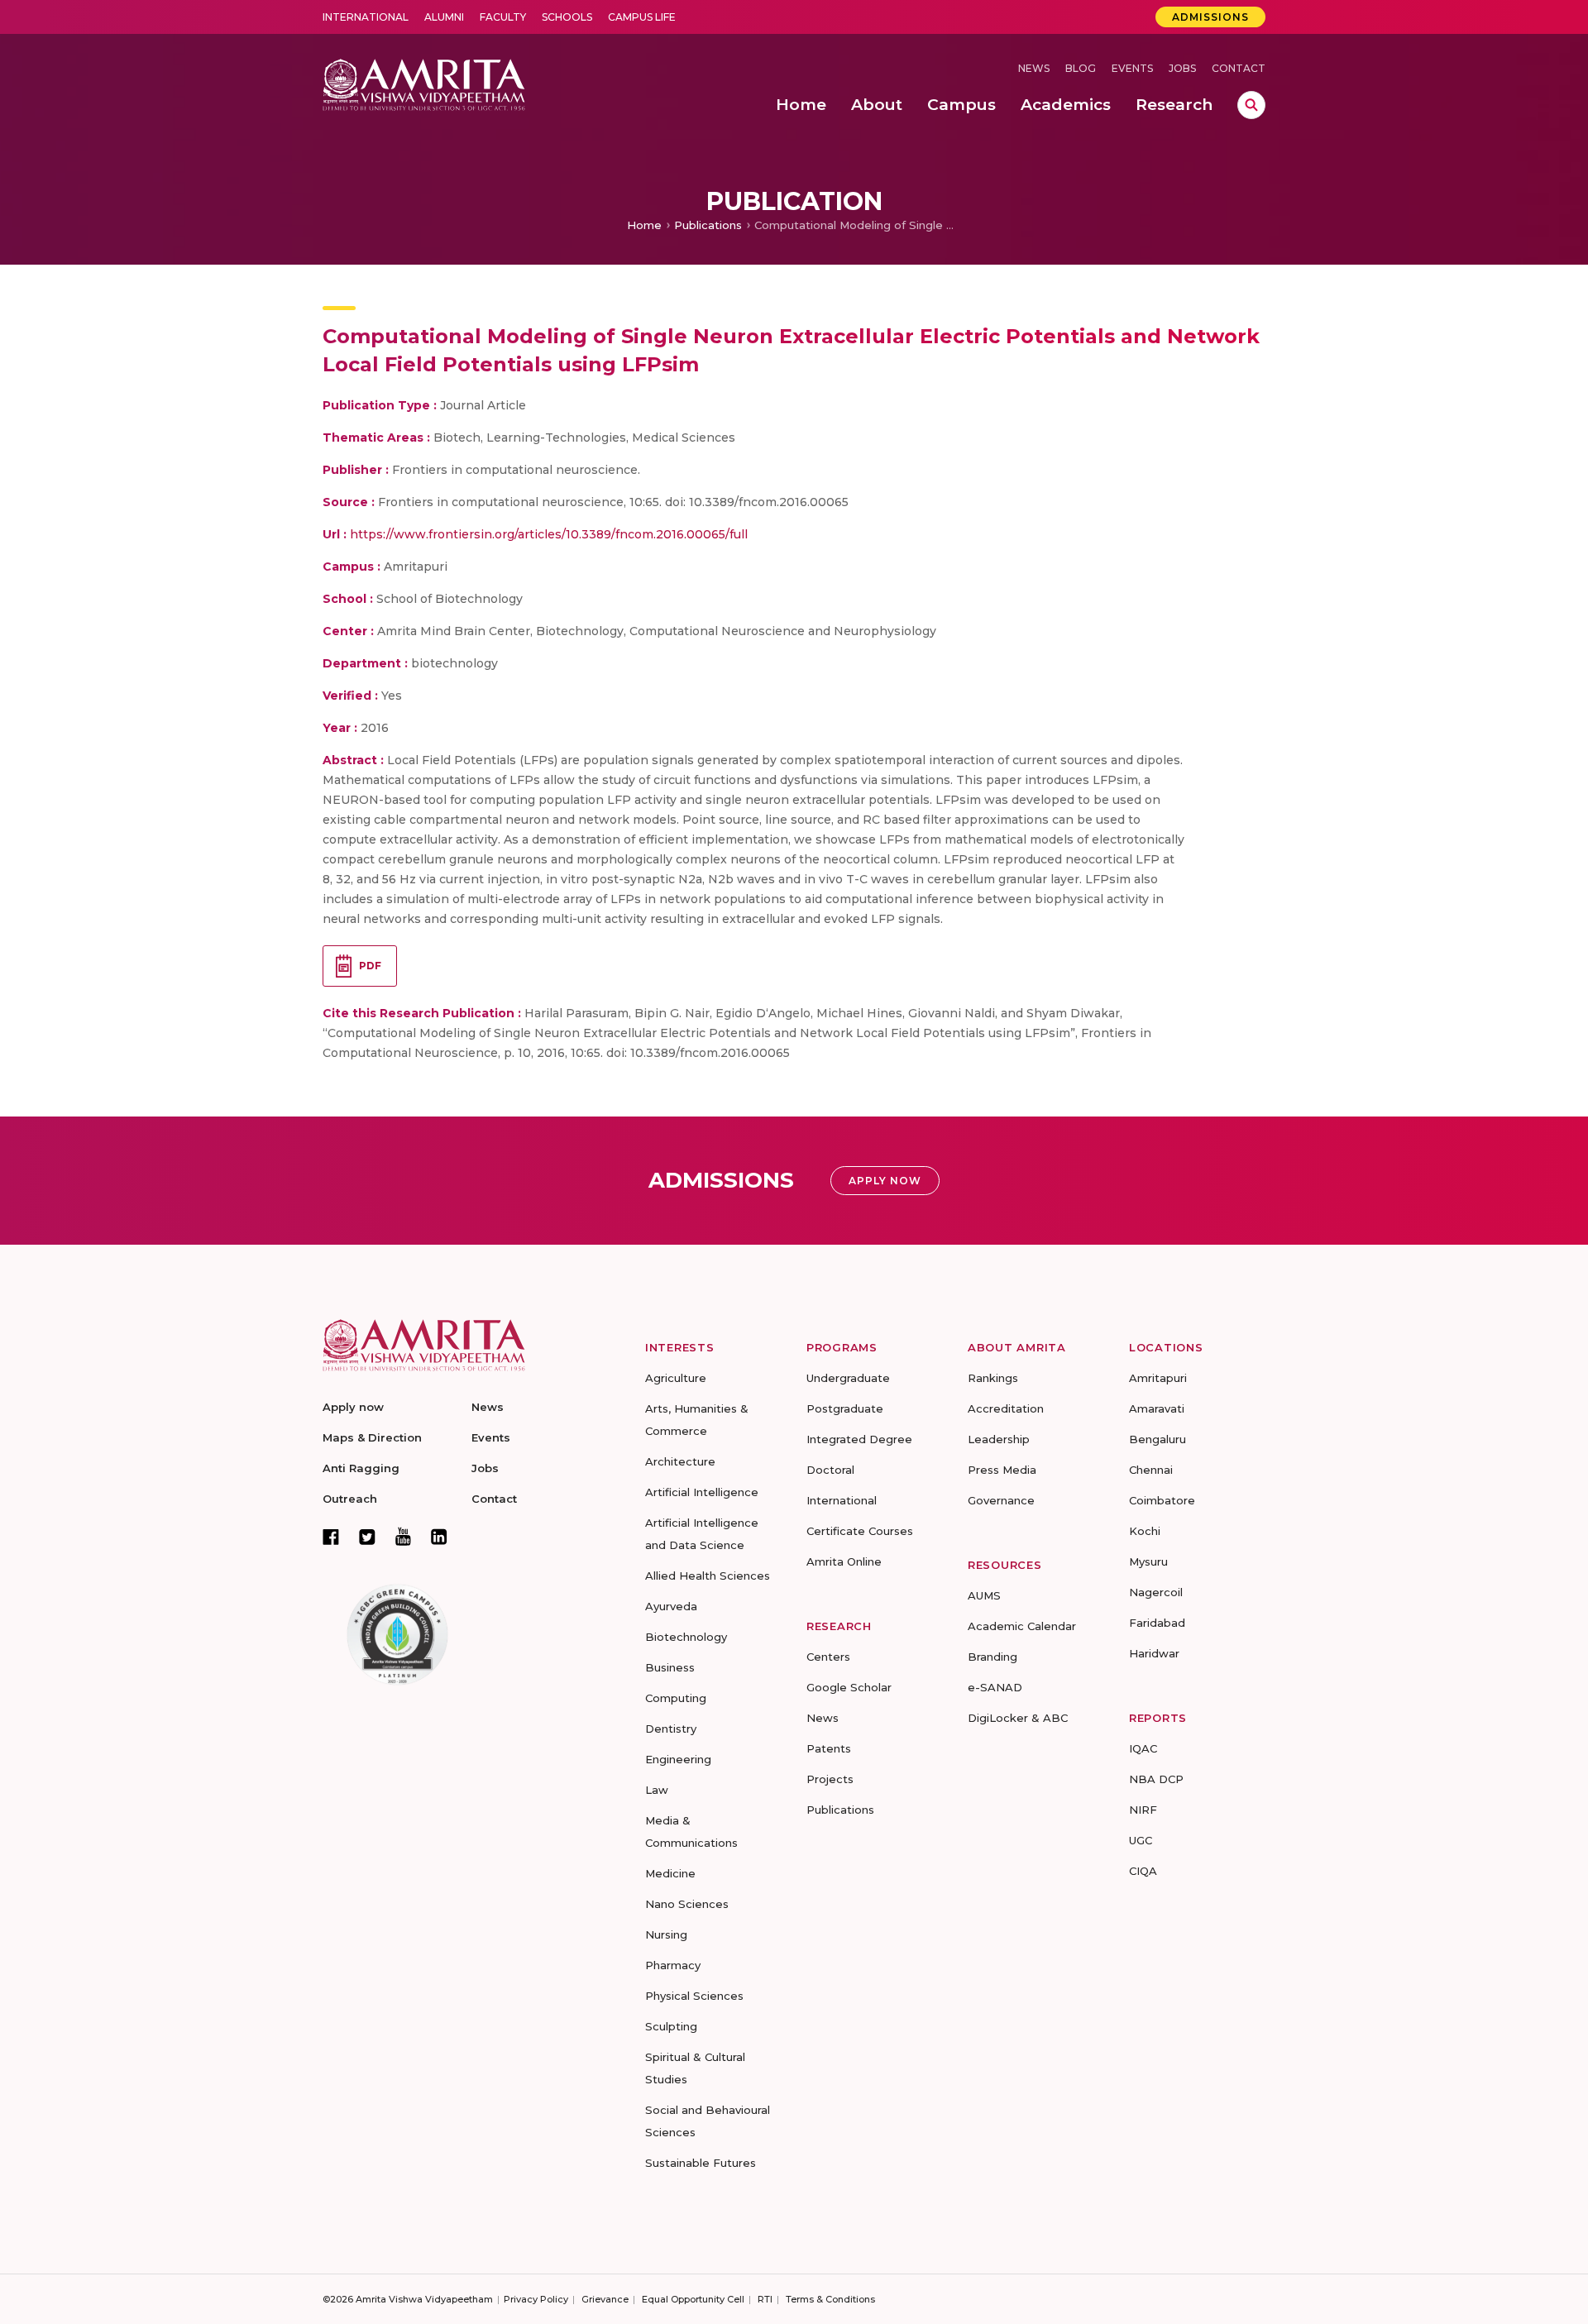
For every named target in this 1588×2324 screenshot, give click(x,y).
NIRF (1143, 1810)
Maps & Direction (372, 1437)
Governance (1001, 1500)
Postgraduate (845, 1408)
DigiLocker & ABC (1018, 1718)
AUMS (984, 1595)
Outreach (350, 1499)
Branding (992, 1657)
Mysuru (1148, 1561)
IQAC (1143, 1748)
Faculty (503, 17)
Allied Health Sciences (708, 1576)
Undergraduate (848, 1378)
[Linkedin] (439, 1537)
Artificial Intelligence (702, 1492)
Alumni (444, 17)
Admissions (1210, 17)
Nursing (666, 1934)
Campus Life (642, 17)
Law (657, 1790)
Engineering (678, 1759)
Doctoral (830, 1470)
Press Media (1002, 1470)
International (366, 17)
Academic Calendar (1022, 1626)
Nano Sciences (687, 1904)
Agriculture (676, 1378)
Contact (1239, 68)
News (1034, 68)
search (1251, 105)
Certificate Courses (860, 1531)
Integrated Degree (859, 1439)
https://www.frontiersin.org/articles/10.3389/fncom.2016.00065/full (549, 534)
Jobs (1182, 68)
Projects (830, 1779)
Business (670, 1667)
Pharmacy (673, 1965)
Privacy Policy (536, 2299)
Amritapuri (1158, 1378)
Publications (708, 225)
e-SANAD (995, 1687)
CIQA (1143, 1871)
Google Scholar (849, 1687)
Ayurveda (671, 1606)
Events (1132, 68)
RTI (765, 2299)
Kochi (1145, 1531)
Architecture (680, 1461)
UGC (1141, 1840)
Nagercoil (1156, 1592)
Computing (676, 1698)
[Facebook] (331, 1537)
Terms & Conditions (830, 2299)
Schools (567, 17)
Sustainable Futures (701, 2163)
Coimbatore (1162, 1500)
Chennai (1151, 1470)
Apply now (353, 1407)
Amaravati (1157, 1408)
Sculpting (671, 2026)
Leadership (999, 1439)
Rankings (993, 1378)
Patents (829, 1748)
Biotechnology (686, 1637)
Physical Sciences (694, 1996)
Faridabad (1157, 1623)
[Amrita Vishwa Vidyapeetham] (424, 83)
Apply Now (885, 1181)
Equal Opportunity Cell (693, 2299)
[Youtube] (403, 1536)
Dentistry (671, 1729)
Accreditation (1006, 1408)
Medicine (670, 1873)
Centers (828, 1657)
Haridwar (1154, 1653)
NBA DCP (1156, 1779)
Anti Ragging (361, 1468)
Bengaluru (1158, 1439)
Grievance (605, 2299)
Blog (1081, 68)
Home (644, 225)
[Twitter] (367, 1537)
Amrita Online (844, 1561)
